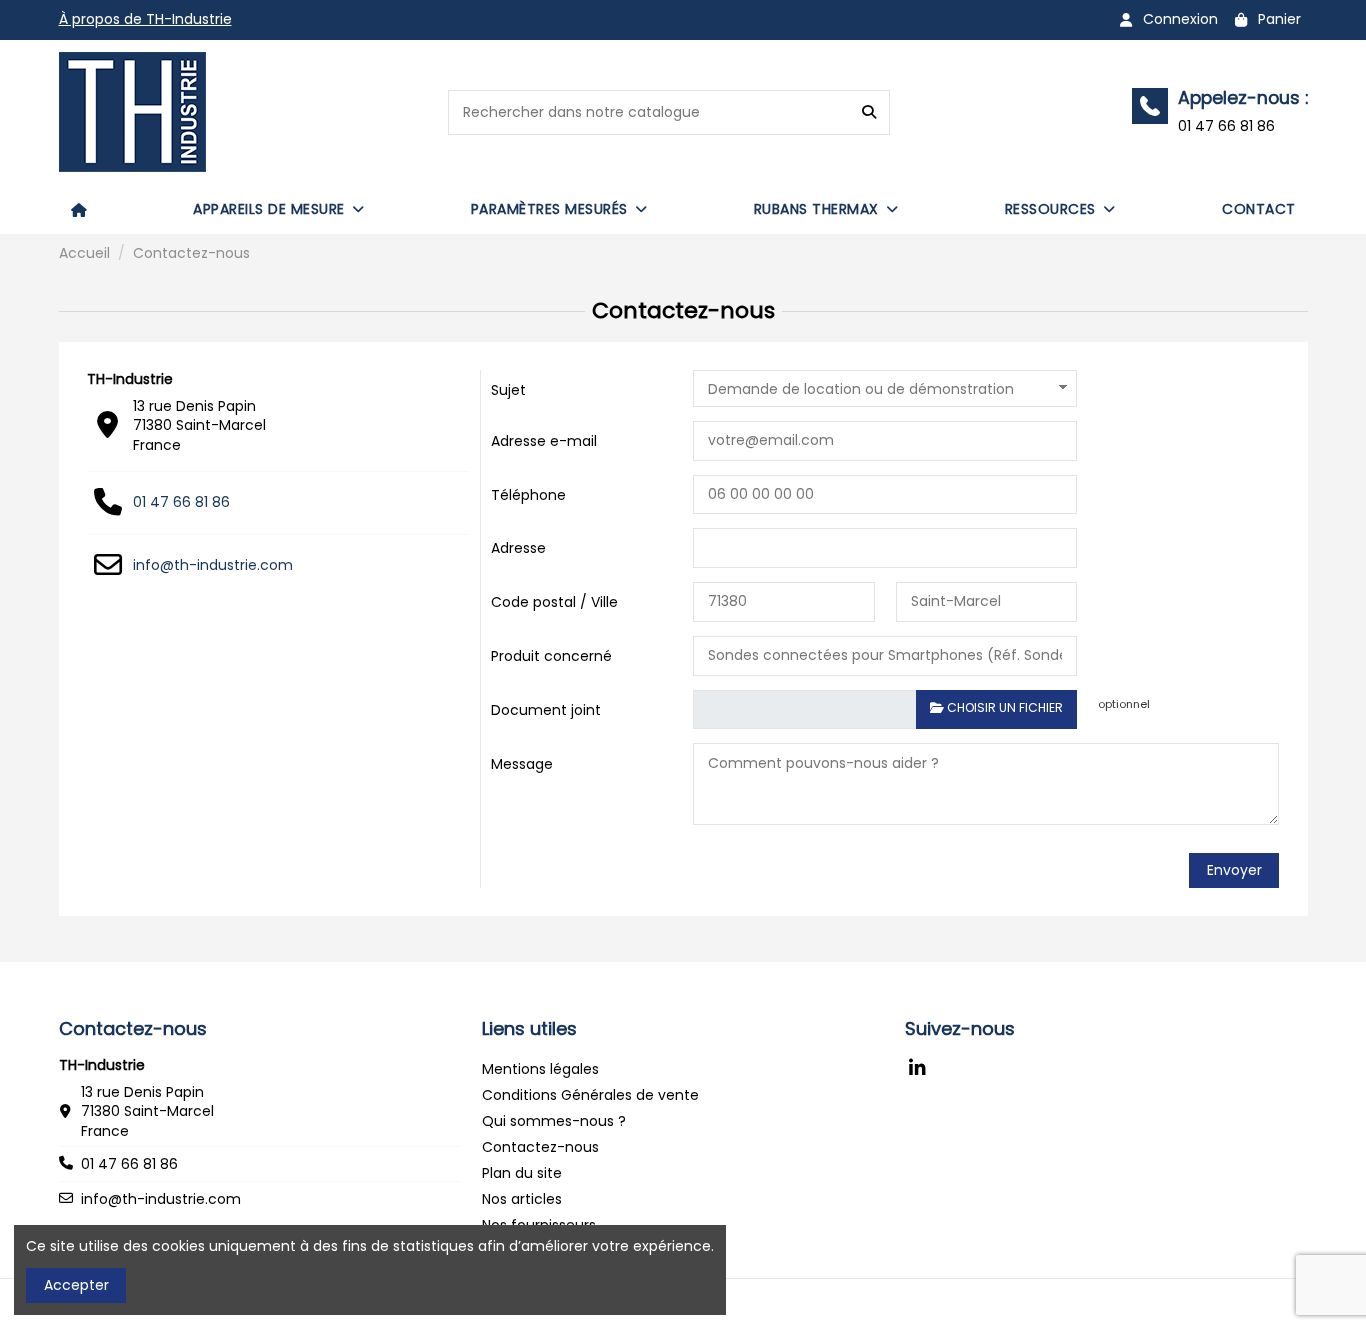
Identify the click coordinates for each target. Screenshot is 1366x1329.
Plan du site (522, 1173)
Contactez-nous (540, 1147)
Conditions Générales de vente (590, 1095)
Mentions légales (540, 1069)
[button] (279, 209)
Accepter (76, 1285)
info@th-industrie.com (213, 565)
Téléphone (528, 495)
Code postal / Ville (554, 602)
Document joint (546, 710)
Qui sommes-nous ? (554, 1121)
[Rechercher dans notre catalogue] (869, 112)
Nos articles (522, 1199)
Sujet (508, 390)
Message (522, 764)
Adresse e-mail (544, 441)
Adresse (518, 548)
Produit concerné (551, 656)
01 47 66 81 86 (181, 502)
